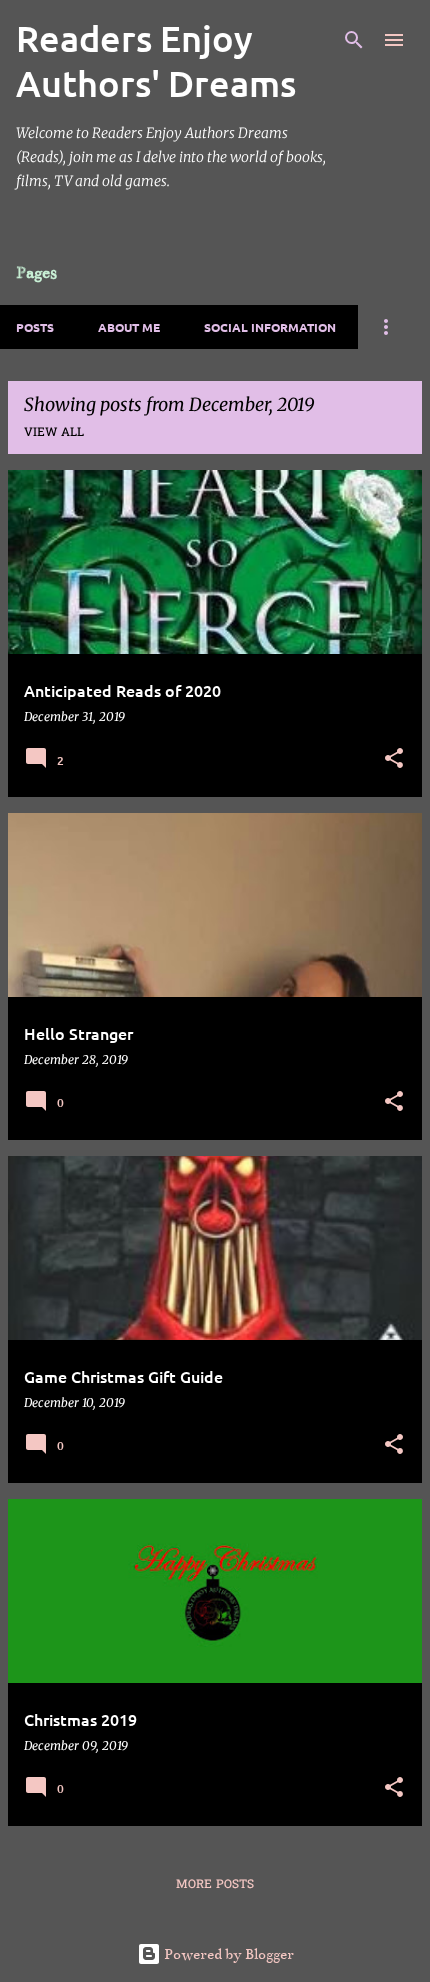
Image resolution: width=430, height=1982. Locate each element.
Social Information (270, 327)
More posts (215, 1885)
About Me (129, 327)
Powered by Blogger (227, 1954)
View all (54, 433)
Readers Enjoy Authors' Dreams (156, 60)
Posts (35, 327)
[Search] (354, 40)
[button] (394, 759)
